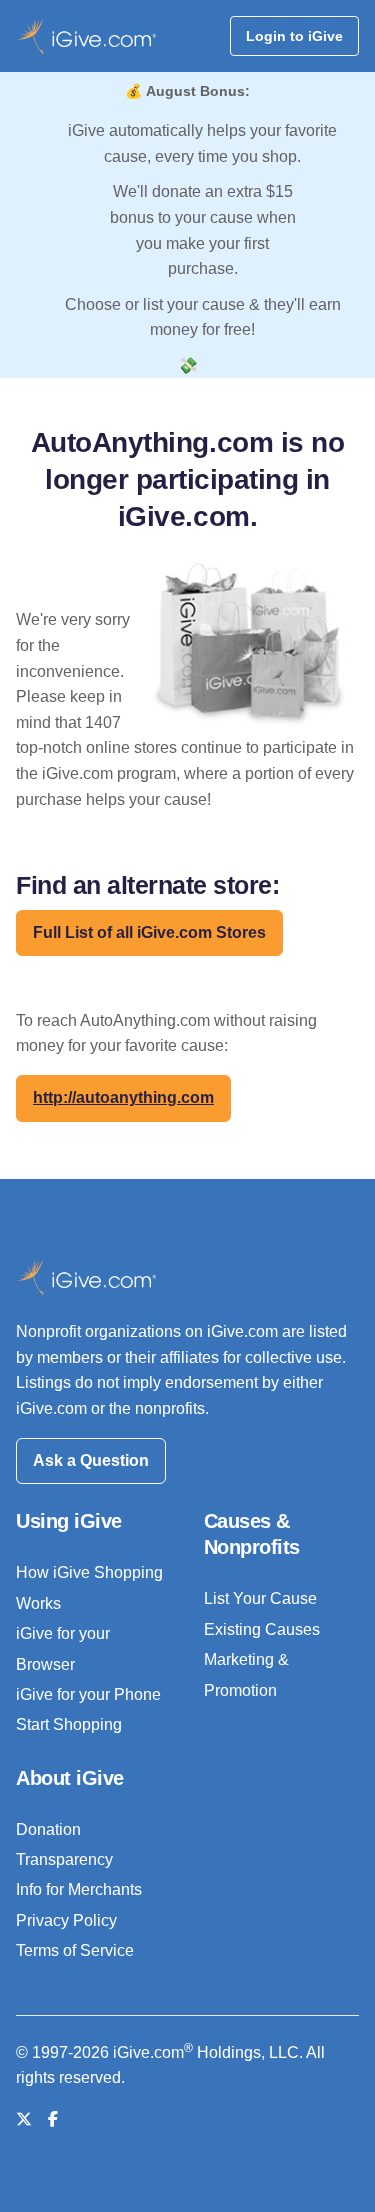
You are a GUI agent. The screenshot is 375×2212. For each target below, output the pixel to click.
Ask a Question (91, 1460)
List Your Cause (260, 1598)
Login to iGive (294, 36)
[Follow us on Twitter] (24, 2119)
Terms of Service (75, 1950)
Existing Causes (262, 1629)
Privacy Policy (66, 1920)
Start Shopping (69, 1724)
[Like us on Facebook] (53, 2119)
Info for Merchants (79, 1889)
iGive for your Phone (88, 1694)
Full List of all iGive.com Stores (149, 932)
